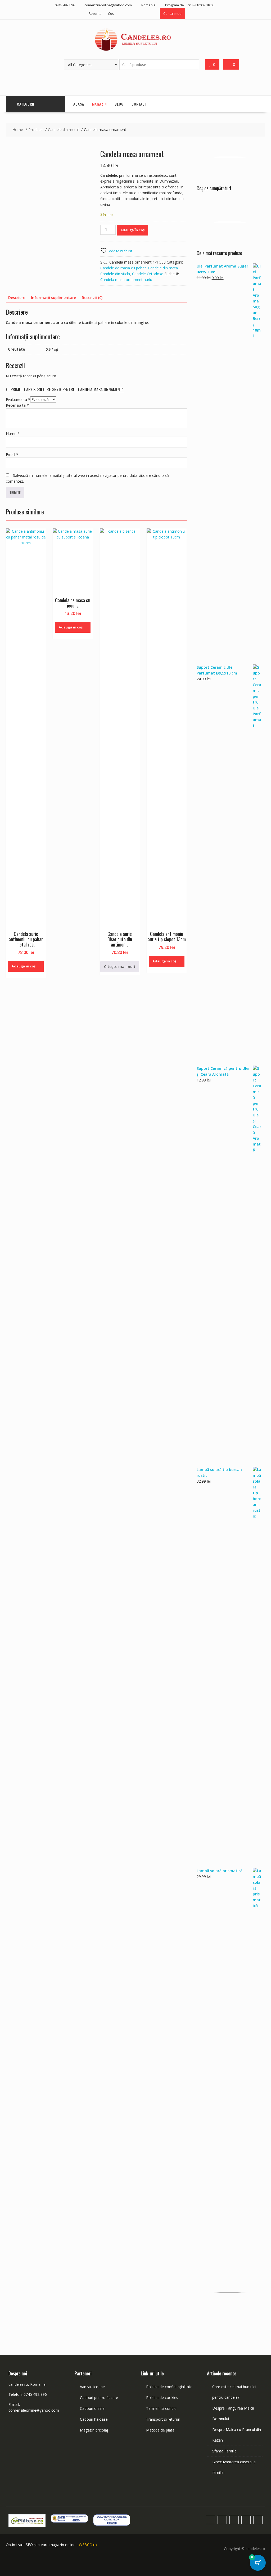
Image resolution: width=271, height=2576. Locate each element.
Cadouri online (92, 2408)
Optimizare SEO (19, 2545)
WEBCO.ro (88, 2545)
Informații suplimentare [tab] (53, 298)
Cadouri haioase (94, 2419)
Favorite (95, 13)
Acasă (79, 104)
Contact (139, 104)
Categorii (26, 104)
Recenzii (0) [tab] (92, 298)
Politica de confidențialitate (169, 2387)
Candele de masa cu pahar (123, 268)
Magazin (99, 104)
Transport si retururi (163, 2419)
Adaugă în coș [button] (24, 966)
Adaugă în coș (132, 230)
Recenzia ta (17, 405)
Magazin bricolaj (94, 2430)
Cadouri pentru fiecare (99, 2398)
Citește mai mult (120, 966)
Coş (111, 13)
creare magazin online (57, 2545)
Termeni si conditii (162, 2408)
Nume (13, 434)
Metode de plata (160, 2430)
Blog (119, 104)
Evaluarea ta (18, 399)
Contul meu (172, 13)
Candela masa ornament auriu (126, 280)
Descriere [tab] (17, 298)
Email (12, 454)
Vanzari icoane (92, 2387)
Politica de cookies (162, 2398)
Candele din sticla (115, 274)
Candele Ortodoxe (148, 274)
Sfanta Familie (224, 2451)
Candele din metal (163, 268)
